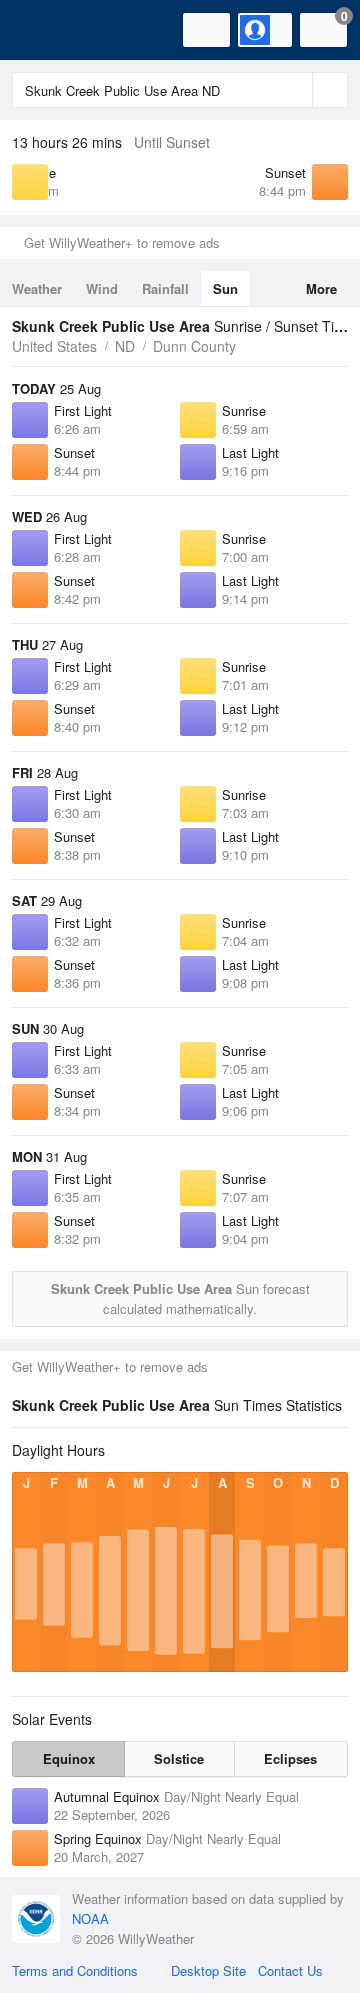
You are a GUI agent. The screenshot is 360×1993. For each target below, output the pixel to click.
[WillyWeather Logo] (45, 30)
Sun (225, 288)
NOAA (90, 1918)
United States (54, 346)
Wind (102, 288)
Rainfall (165, 288)
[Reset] (295, 90)
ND (125, 346)
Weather (37, 288)
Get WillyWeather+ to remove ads (122, 242)
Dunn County (194, 346)
